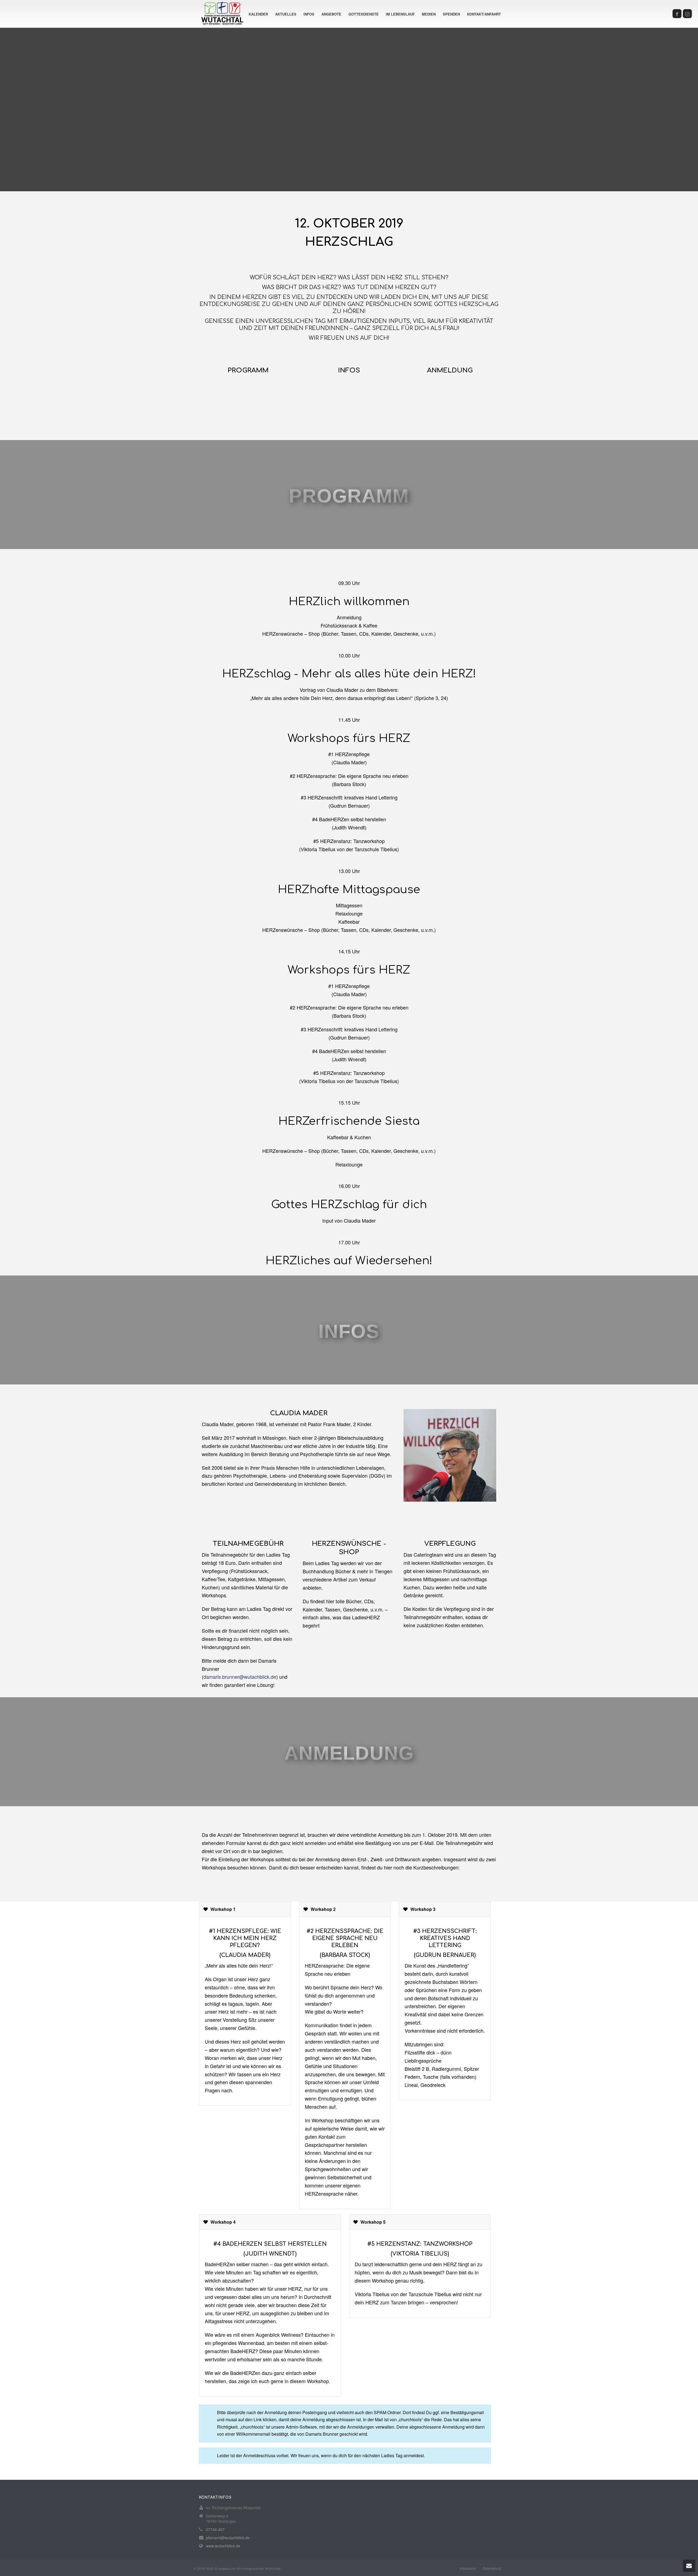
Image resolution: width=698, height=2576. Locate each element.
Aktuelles (286, 14)
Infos (309, 14)
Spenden (451, 14)
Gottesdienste (364, 14)
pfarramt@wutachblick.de (228, 2538)
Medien (429, 14)
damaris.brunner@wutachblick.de (240, 1677)
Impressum (468, 2568)
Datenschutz (492, 2568)
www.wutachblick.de (223, 2546)
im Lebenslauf (400, 14)
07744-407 (215, 2529)
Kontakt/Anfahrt (484, 14)
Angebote (331, 14)
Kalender (258, 14)
